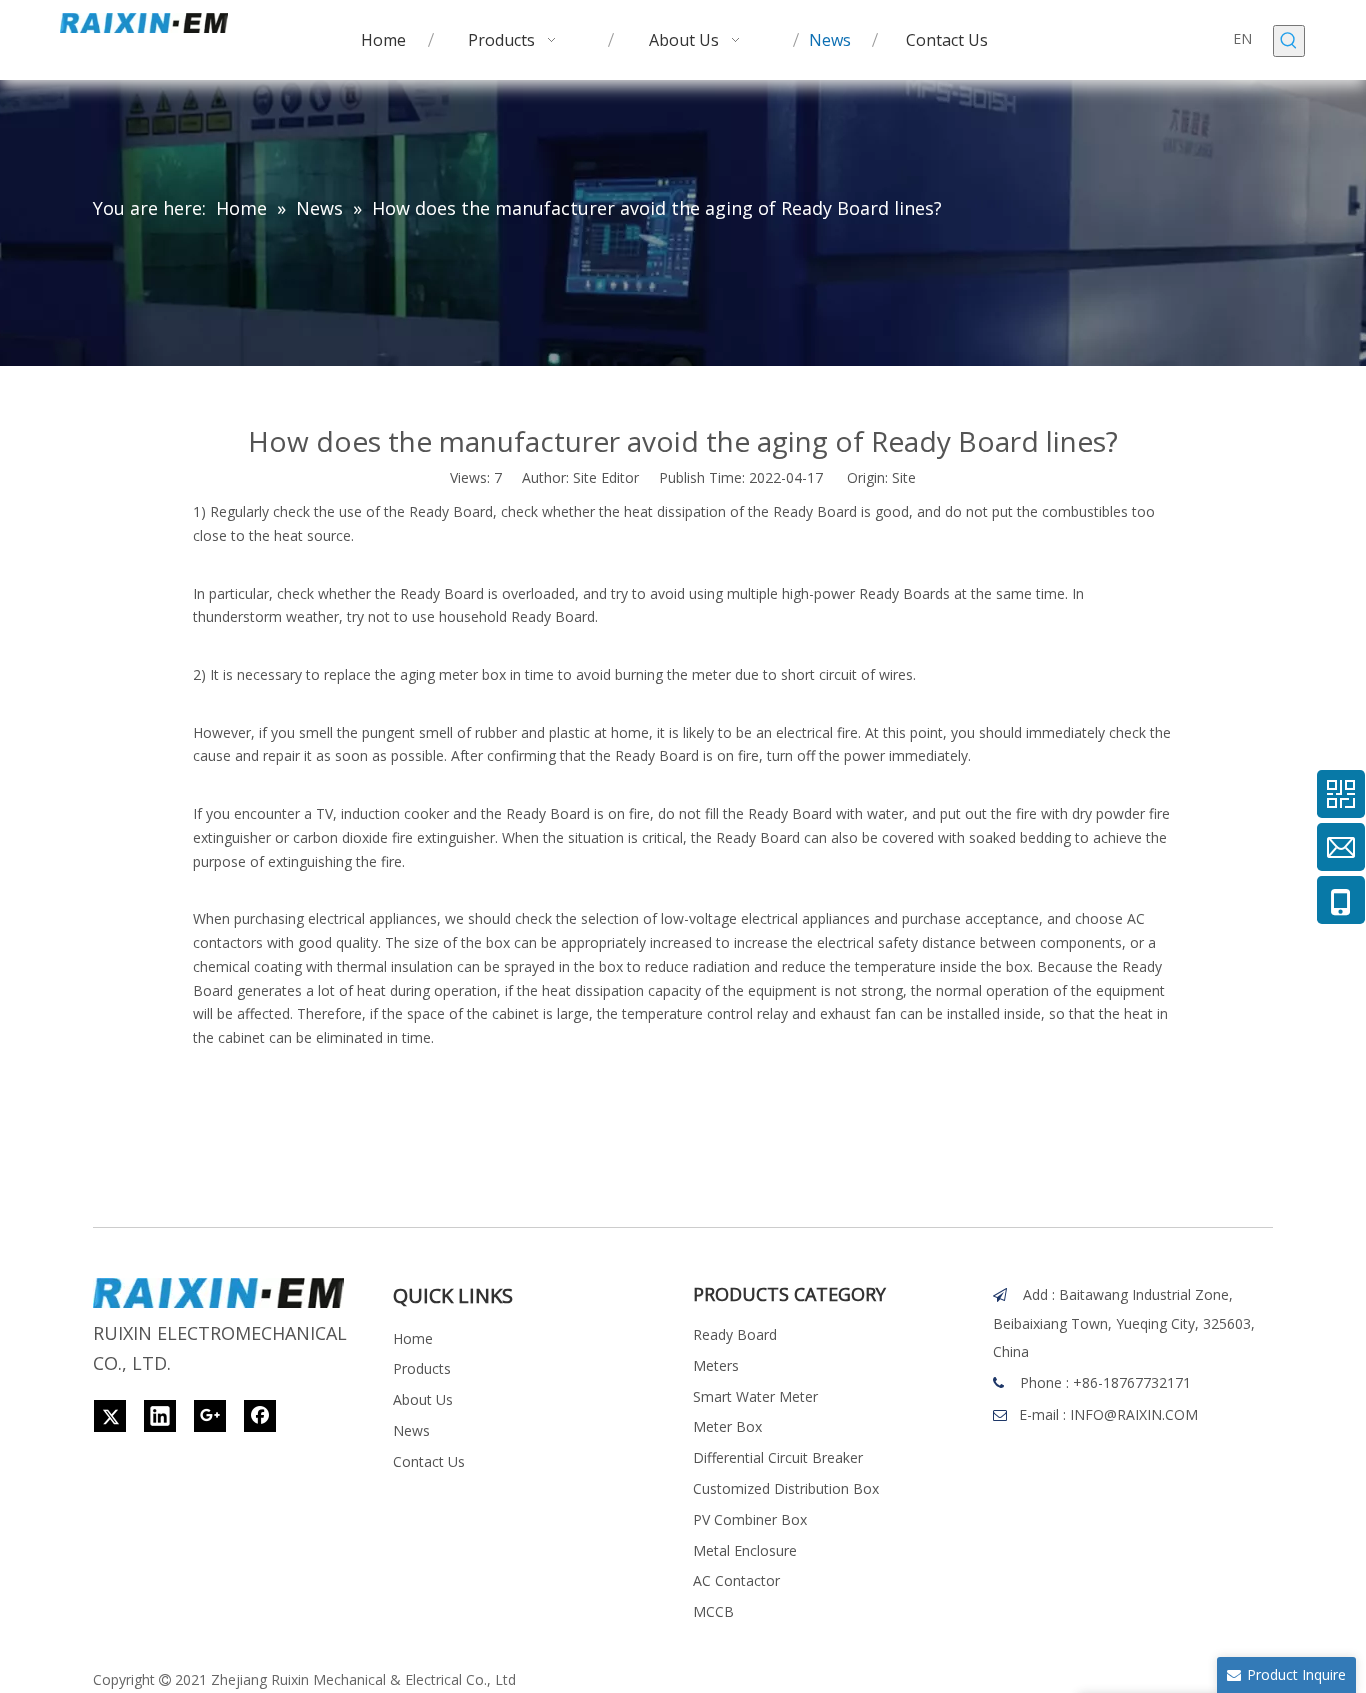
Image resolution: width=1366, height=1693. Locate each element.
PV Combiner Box (750, 1519)
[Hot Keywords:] (1289, 41)
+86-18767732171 (1132, 1382)
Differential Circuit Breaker (778, 1457)
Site (904, 477)
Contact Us (429, 1461)
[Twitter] (110, 1416)
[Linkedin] (160, 1416)
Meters (716, 1365)
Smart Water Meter (755, 1396)
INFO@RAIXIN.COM (1134, 1414)
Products (422, 1368)
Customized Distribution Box (786, 1488)
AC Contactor (736, 1580)
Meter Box (727, 1426)
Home (413, 1338)
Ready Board (735, 1334)
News (411, 1430)
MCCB (713, 1611)
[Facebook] (260, 1416)
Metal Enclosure (745, 1550)
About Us (423, 1399)
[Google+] (210, 1416)
